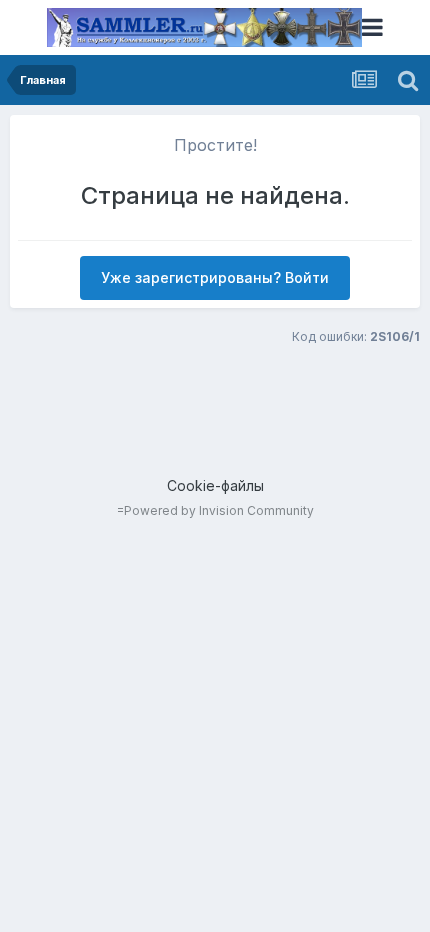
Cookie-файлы (215, 485)
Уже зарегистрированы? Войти (215, 277)
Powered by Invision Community (219, 510)
